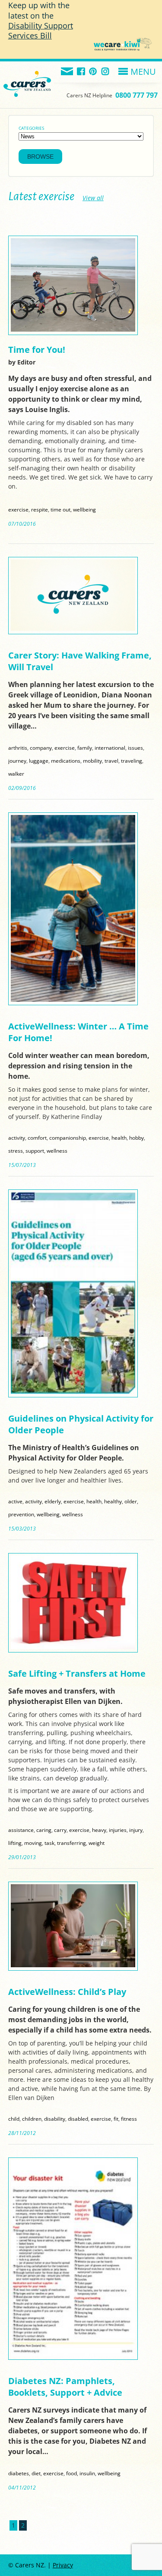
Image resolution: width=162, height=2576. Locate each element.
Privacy (63, 2565)
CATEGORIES (31, 128)
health (119, 1138)
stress (16, 1151)
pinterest (94, 72)
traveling (132, 761)
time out (60, 509)
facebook (81, 72)
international (110, 748)
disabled (78, 2119)
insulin (87, 2473)
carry (60, 1830)
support (35, 1151)
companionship (68, 1138)
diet (36, 2473)
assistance (21, 1830)
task (49, 1843)
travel (111, 761)
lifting (15, 1843)
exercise (18, 509)
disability (55, 2119)
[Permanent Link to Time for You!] (73, 329)
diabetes (19, 2473)
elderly (53, 1501)
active (15, 1501)
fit (116, 2119)
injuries (118, 1830)
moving (33, 1843)
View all (93, 198)
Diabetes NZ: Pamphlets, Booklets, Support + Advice (65, 2387)
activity (17, 1138)
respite (40, 509)
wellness (57, 1151)
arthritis (18, 748)
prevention (21, 1514)
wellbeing (84, 509)
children (32, 2119)
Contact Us (67, 72)
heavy (99, 1830)
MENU (143, 72)
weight (97, 1843)
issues (135, 748)
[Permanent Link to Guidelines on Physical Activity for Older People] (73, 1392)
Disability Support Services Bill (41, 30)
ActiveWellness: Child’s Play (67, 1992)
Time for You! (37, 350)
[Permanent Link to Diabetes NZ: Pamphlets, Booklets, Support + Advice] (73, 2354)
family (85, 748)
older (131, 1501)
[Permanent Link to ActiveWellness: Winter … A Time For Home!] (73, 999)
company (41, 748)
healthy (113, 1501)
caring (44, 1830)
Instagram (106, 72)
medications (66, 761)
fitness (129, 2119)
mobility (92, 761)
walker (16, 773)
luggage (39, 761)
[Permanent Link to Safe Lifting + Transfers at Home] (73, 1647)
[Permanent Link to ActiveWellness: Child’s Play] (73, 1965)
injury (136, 1830)
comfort (37, 1138)
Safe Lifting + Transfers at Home (77, 1673)
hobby (137, 1138)
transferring (71, 1843)
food (71, 2473)
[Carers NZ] (27, 73)
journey (17, 761)
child (14, 2119)
